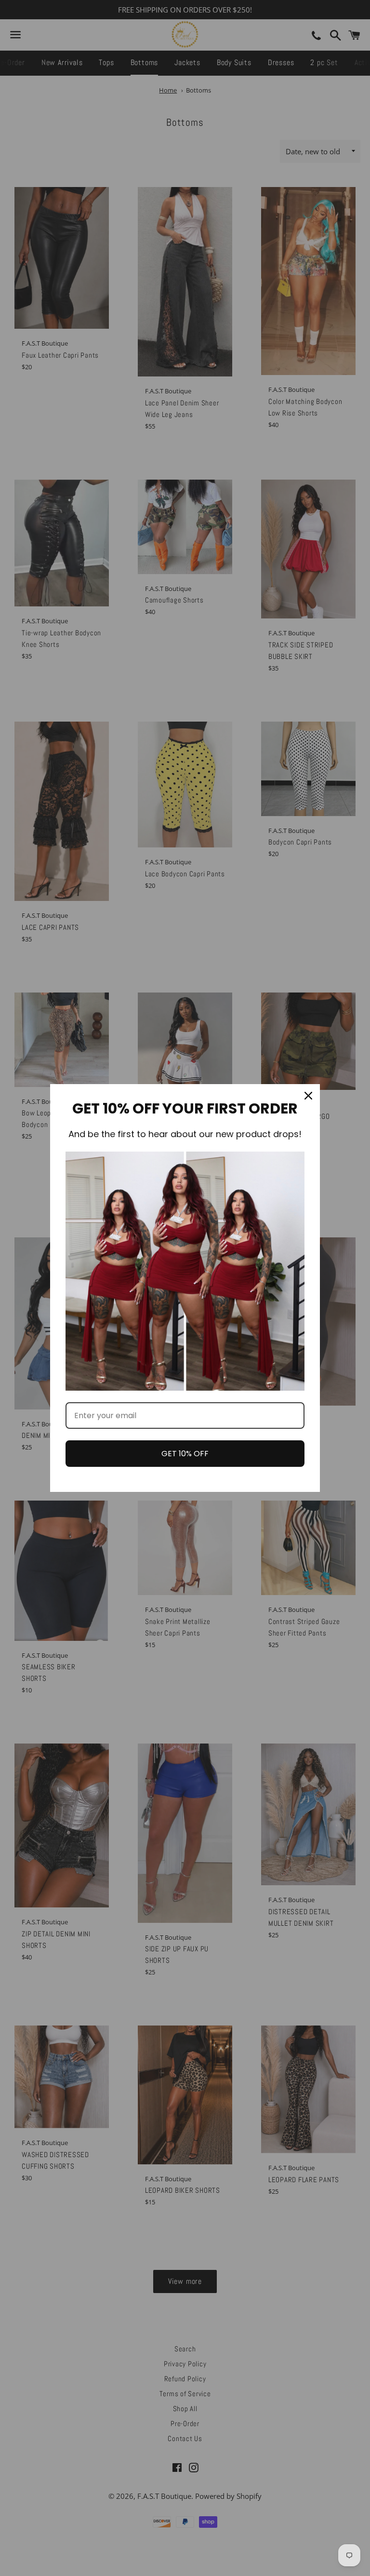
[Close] (308, 1096)
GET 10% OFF (185, 1454)
